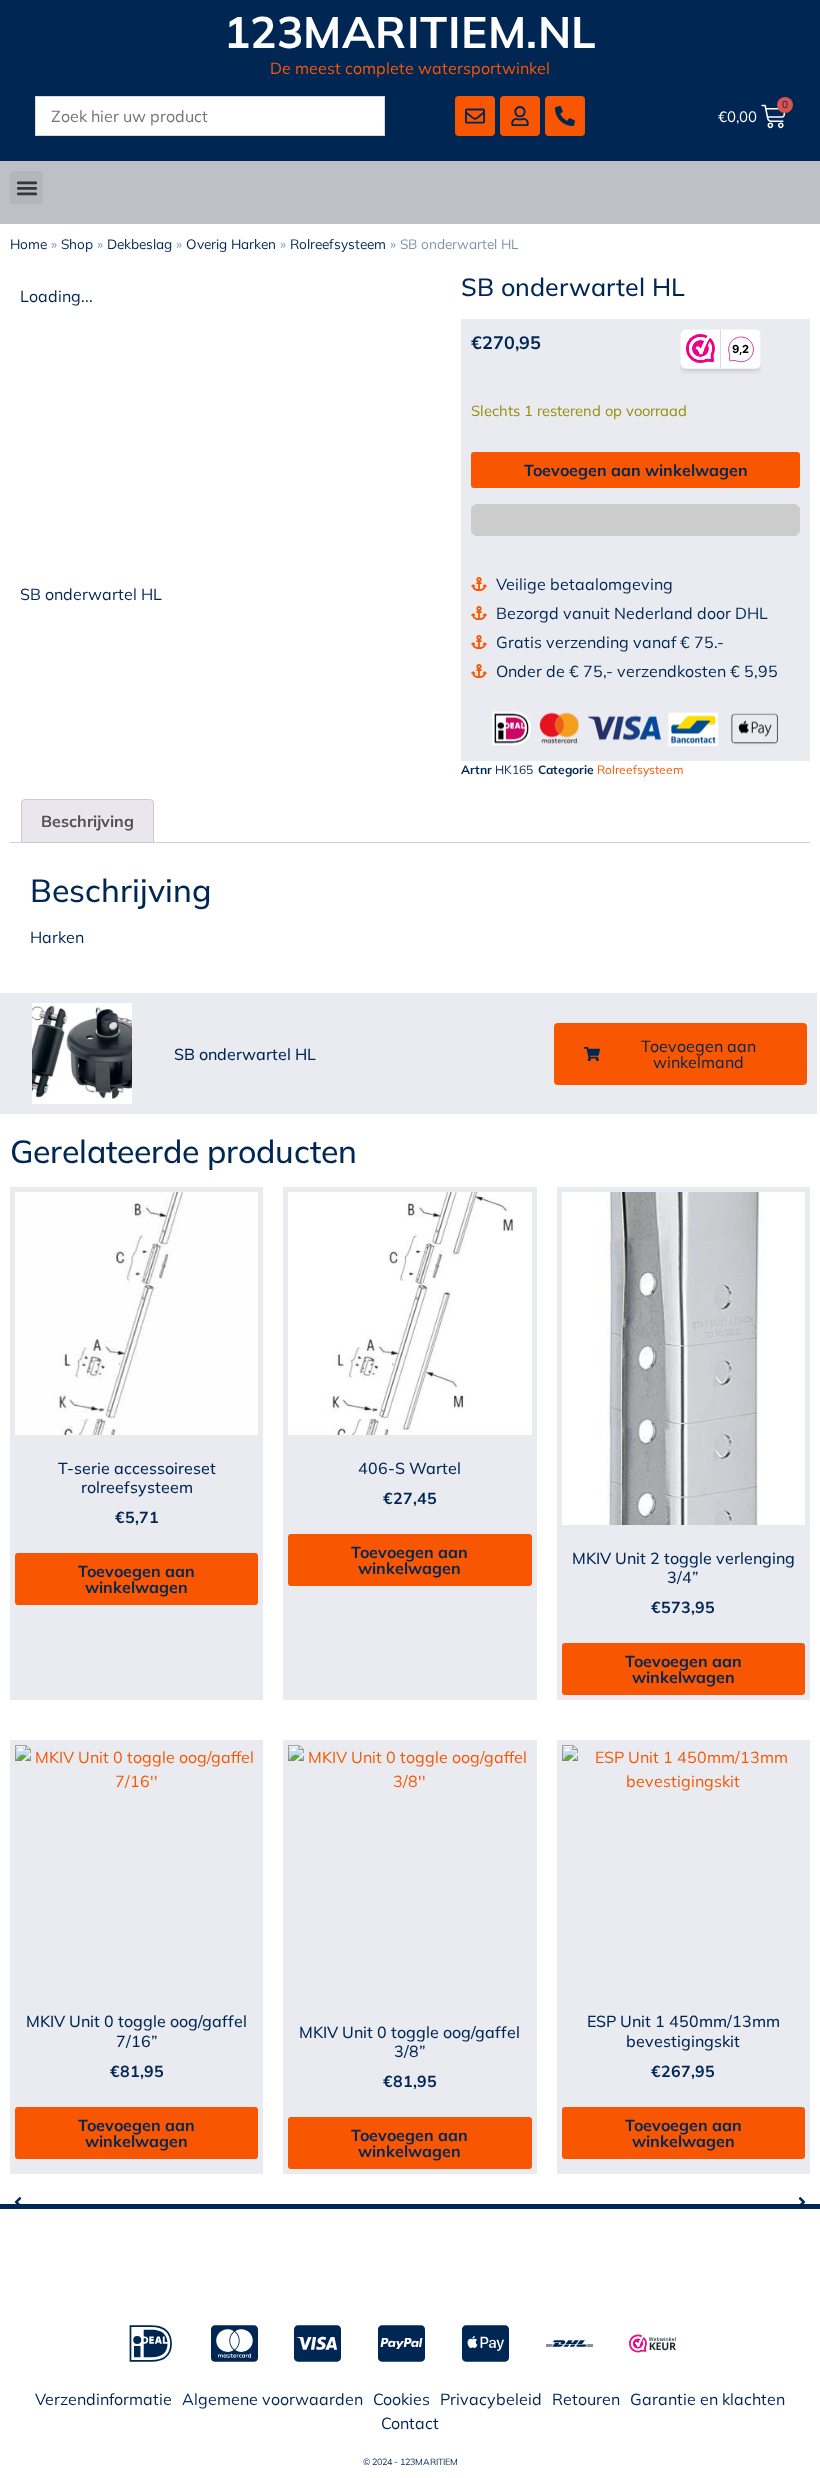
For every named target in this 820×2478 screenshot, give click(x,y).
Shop (77, 243)
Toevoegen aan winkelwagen (636, 470)
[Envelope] (475, 116)
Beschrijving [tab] (87, 821)
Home (28, 243)
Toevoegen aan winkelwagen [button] (136, 1579)
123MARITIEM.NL (410, 31)
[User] (520, 116)
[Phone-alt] (565, 116)
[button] (26, 187)
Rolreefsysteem (338, 243)
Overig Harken (231, 243)
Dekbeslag (139, 243)
